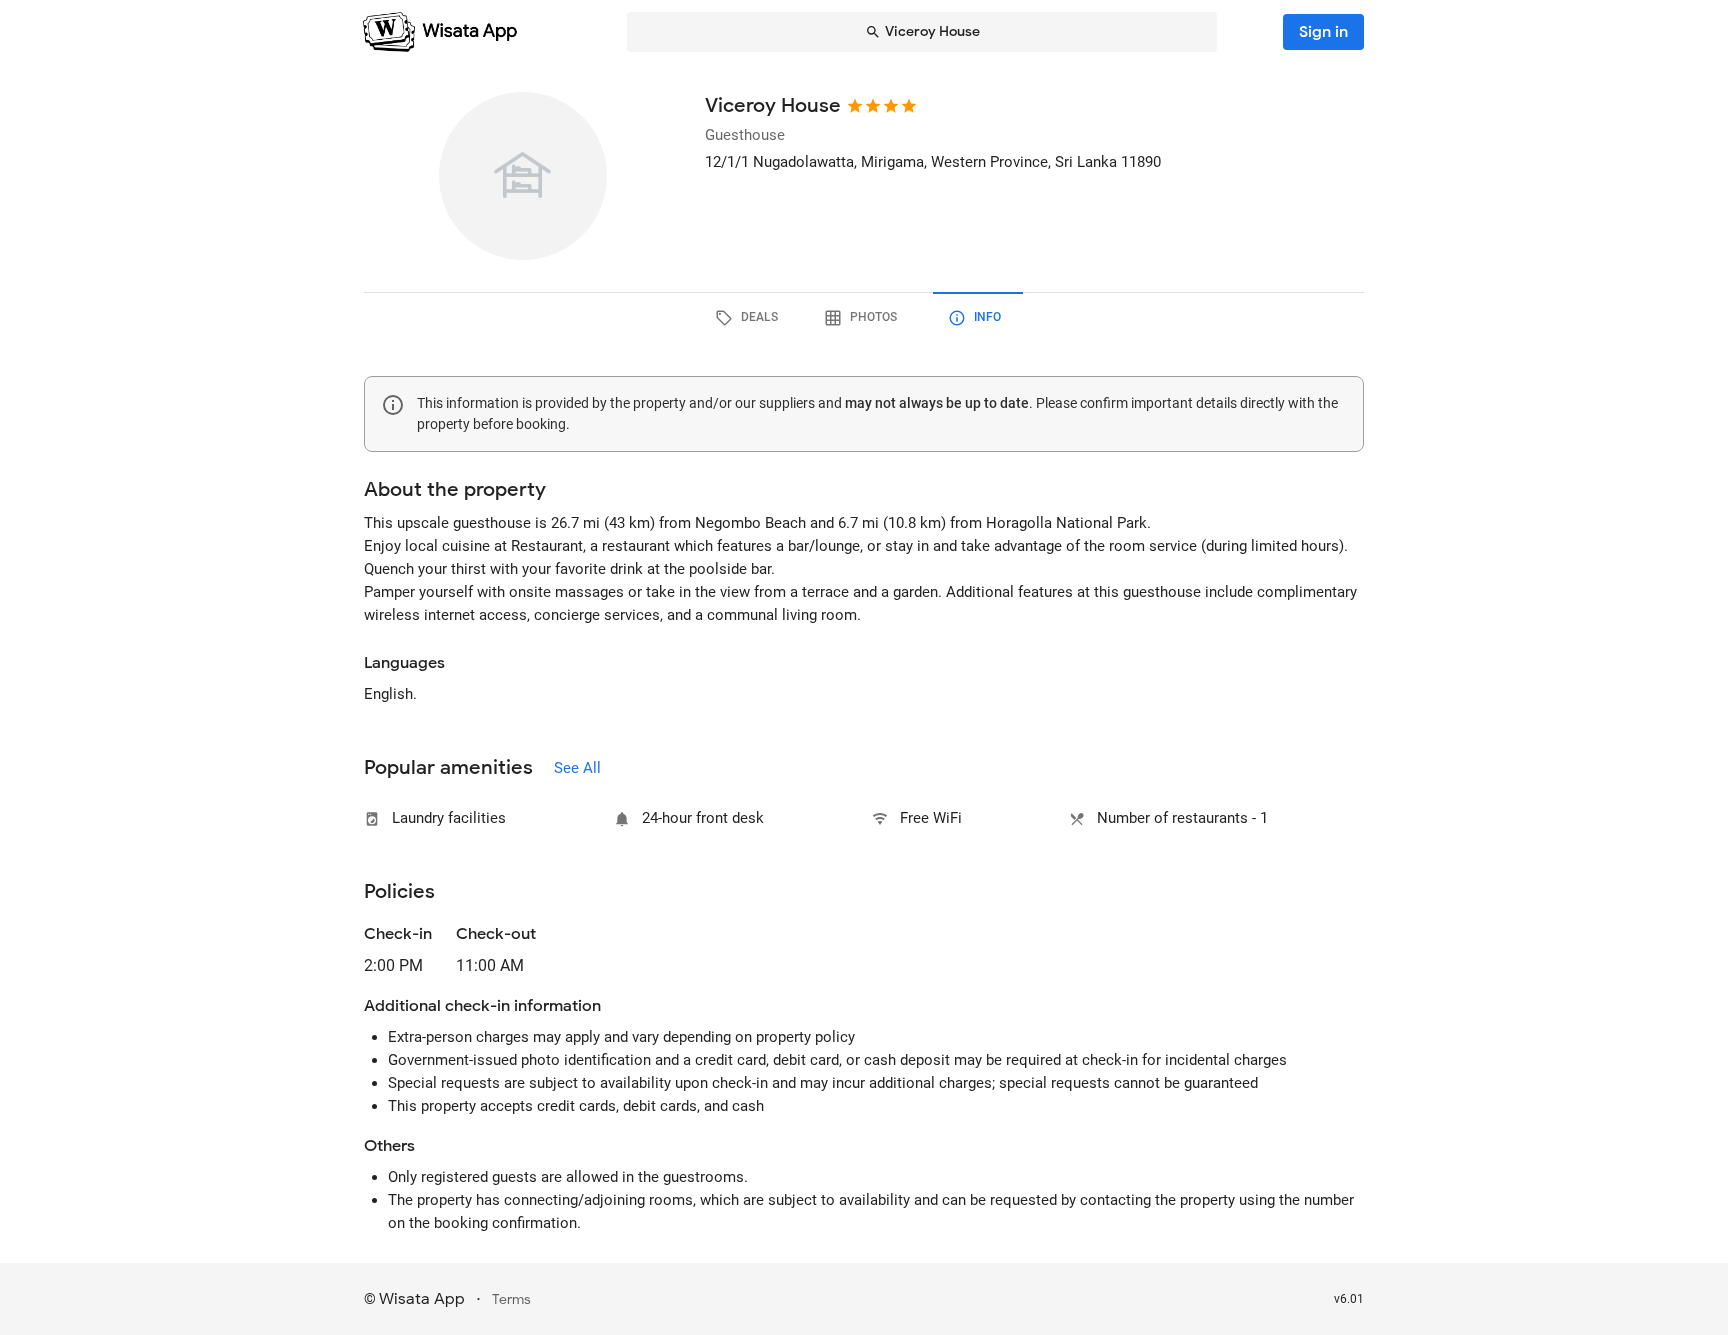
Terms (511, 1299)
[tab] (750, 318)
